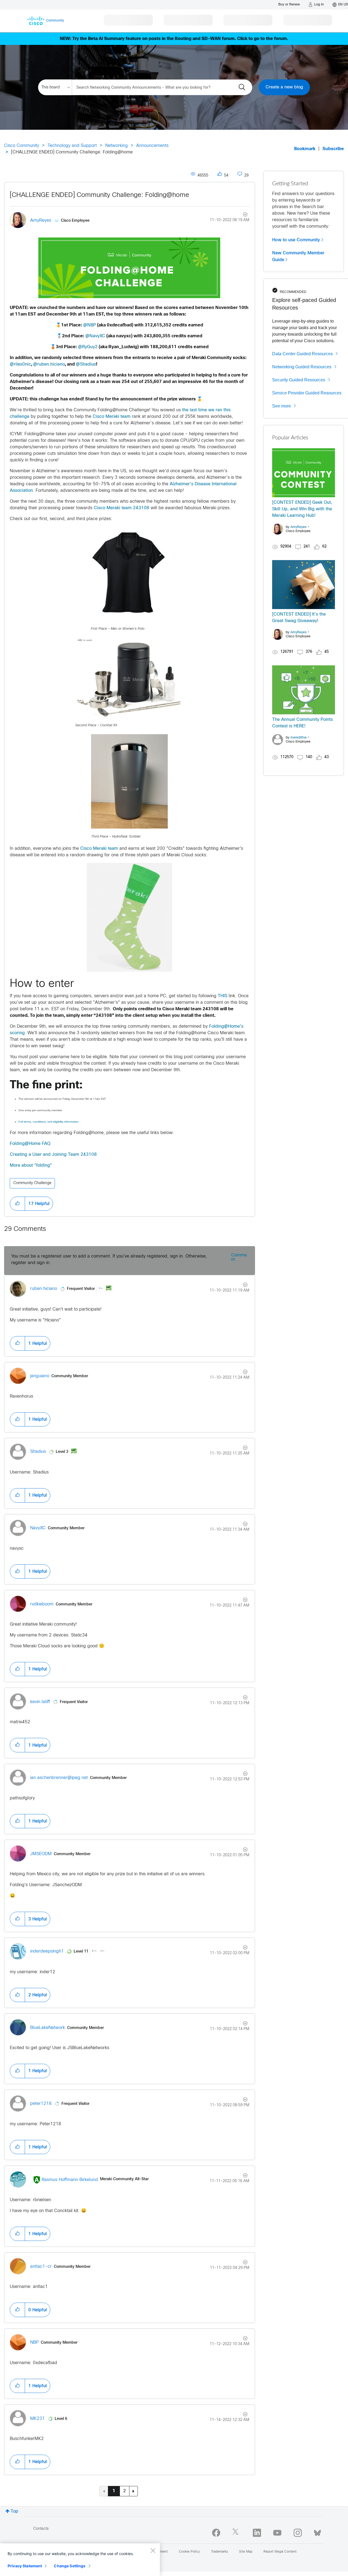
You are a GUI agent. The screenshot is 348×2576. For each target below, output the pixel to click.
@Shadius (86, 364)
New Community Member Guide (298, 256)
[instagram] (298, 2533)
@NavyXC (95, 336)
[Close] (153, 2550)
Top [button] (14, 2511)
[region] (80, 2560)
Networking (116, 146)
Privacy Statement (25, 2566)
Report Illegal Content (280, 2552)
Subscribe (333, 149)
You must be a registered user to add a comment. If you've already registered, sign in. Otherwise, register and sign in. (109, 1260)
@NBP (90, 325)
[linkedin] (257, 2533)
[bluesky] (317, 2532)
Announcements (152, 146)
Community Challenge (32, 1183)
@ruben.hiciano (49, 364)
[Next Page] (133, 2491)
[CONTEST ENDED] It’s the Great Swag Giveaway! (299, 618)
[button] (129, 268)
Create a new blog (284, 87)
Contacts (41, 2529)
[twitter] (237, 2533)
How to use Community (296, 240)
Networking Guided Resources (302, 367)
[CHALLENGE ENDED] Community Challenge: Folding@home (100, 195)
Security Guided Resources (299, 380)
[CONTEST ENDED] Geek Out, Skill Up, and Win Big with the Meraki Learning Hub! (302, 509)
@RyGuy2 (88, 347)
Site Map (246, 2552)
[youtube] (277, 2533)
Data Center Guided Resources (302, 354)
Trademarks (219, 2552)
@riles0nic (20, 364)
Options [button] (242, 215)
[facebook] (216, 2533)
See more (282, 406)
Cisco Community (22, 146)
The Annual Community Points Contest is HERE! (302, 723)
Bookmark (305, 149)
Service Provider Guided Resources (307, 393)
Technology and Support (72, 146)
